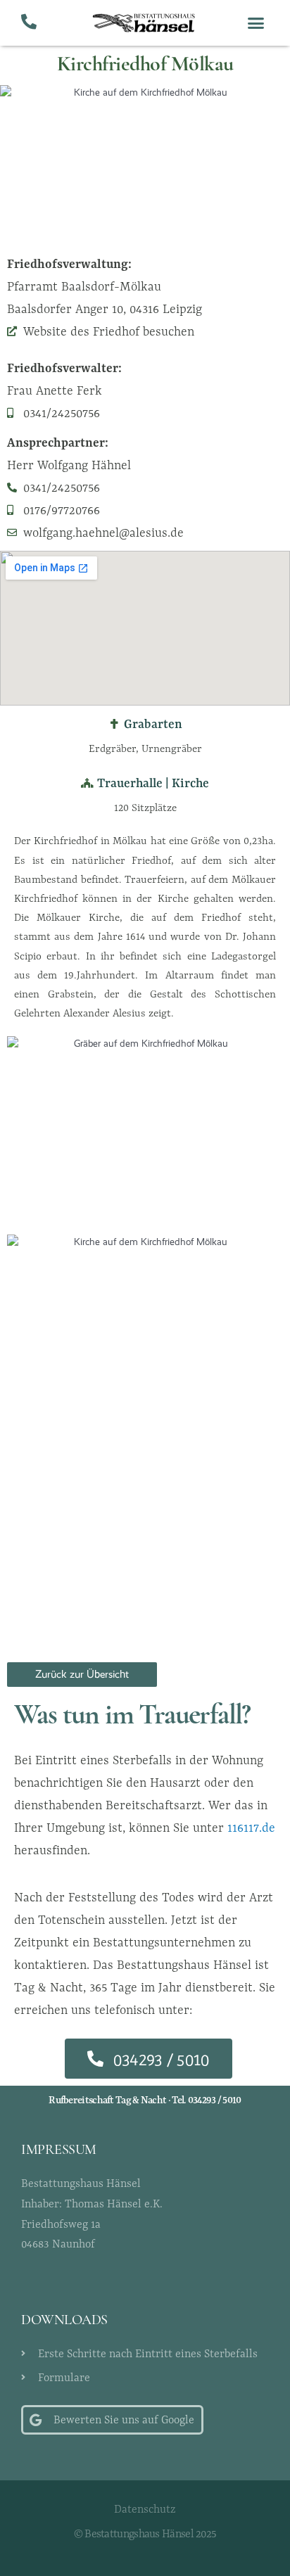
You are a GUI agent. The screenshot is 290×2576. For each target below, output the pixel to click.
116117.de (251, 1828)
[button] (256, 23)
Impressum (59, 2150)
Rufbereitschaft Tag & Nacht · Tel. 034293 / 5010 (145, 2100)
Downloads (64, 2321)
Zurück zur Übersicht (82, 1674)
